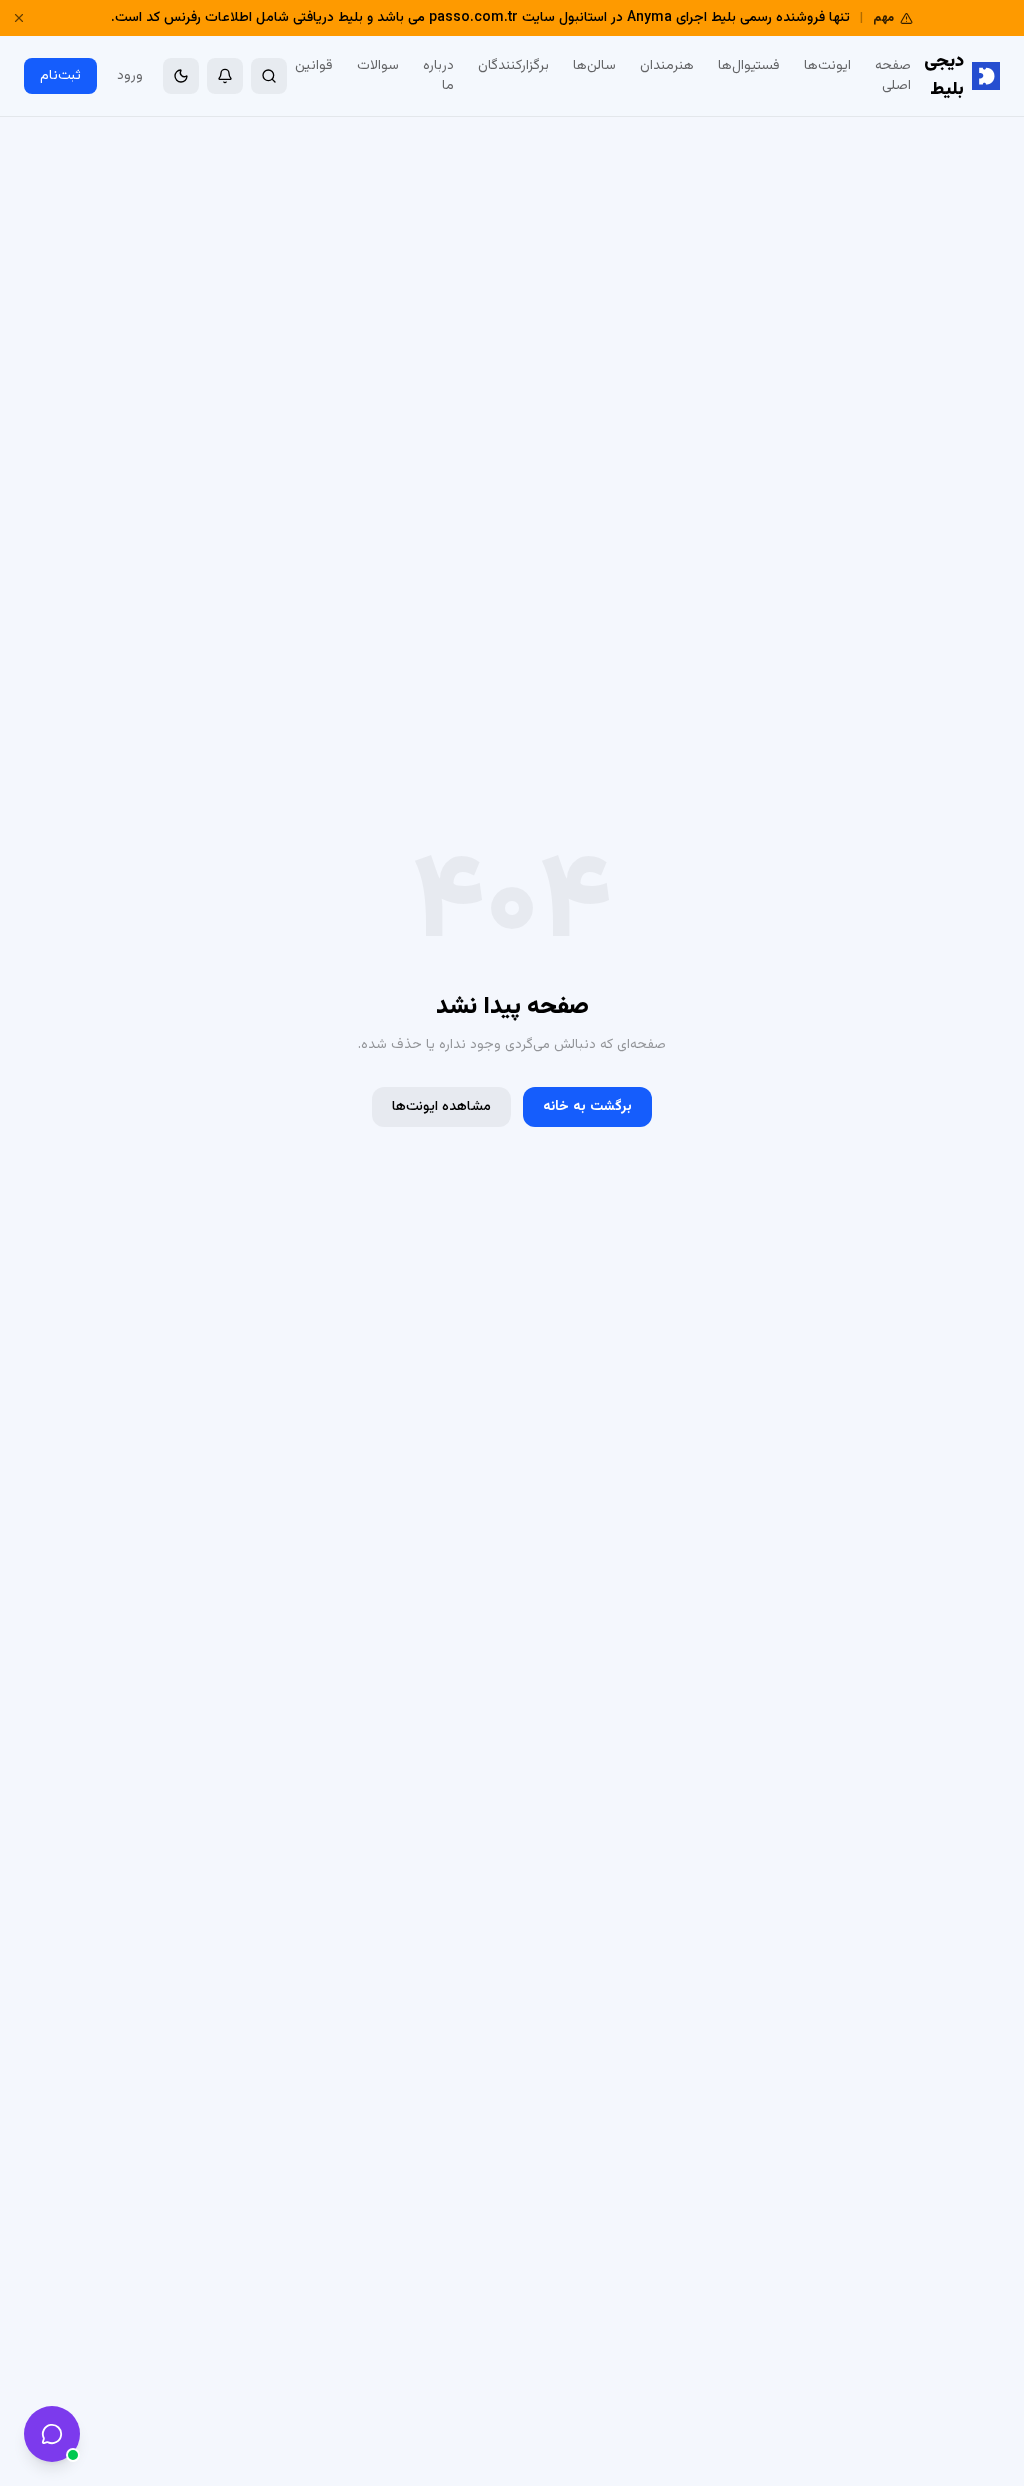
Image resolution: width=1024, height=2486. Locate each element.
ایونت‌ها (827, 66)
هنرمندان (667, 66)
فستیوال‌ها (749, 66)
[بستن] (19, 18)
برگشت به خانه (587, 1107)
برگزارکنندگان (513, 66)
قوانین (314, 66)
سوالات (378, 66)
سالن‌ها (594, 66)
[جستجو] (269, 76)
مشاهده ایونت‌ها (441, 1107)
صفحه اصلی (893, 76)
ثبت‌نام (60, 76)
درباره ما (438, 76)
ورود (130, 76)
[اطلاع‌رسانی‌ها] (225, 76)
